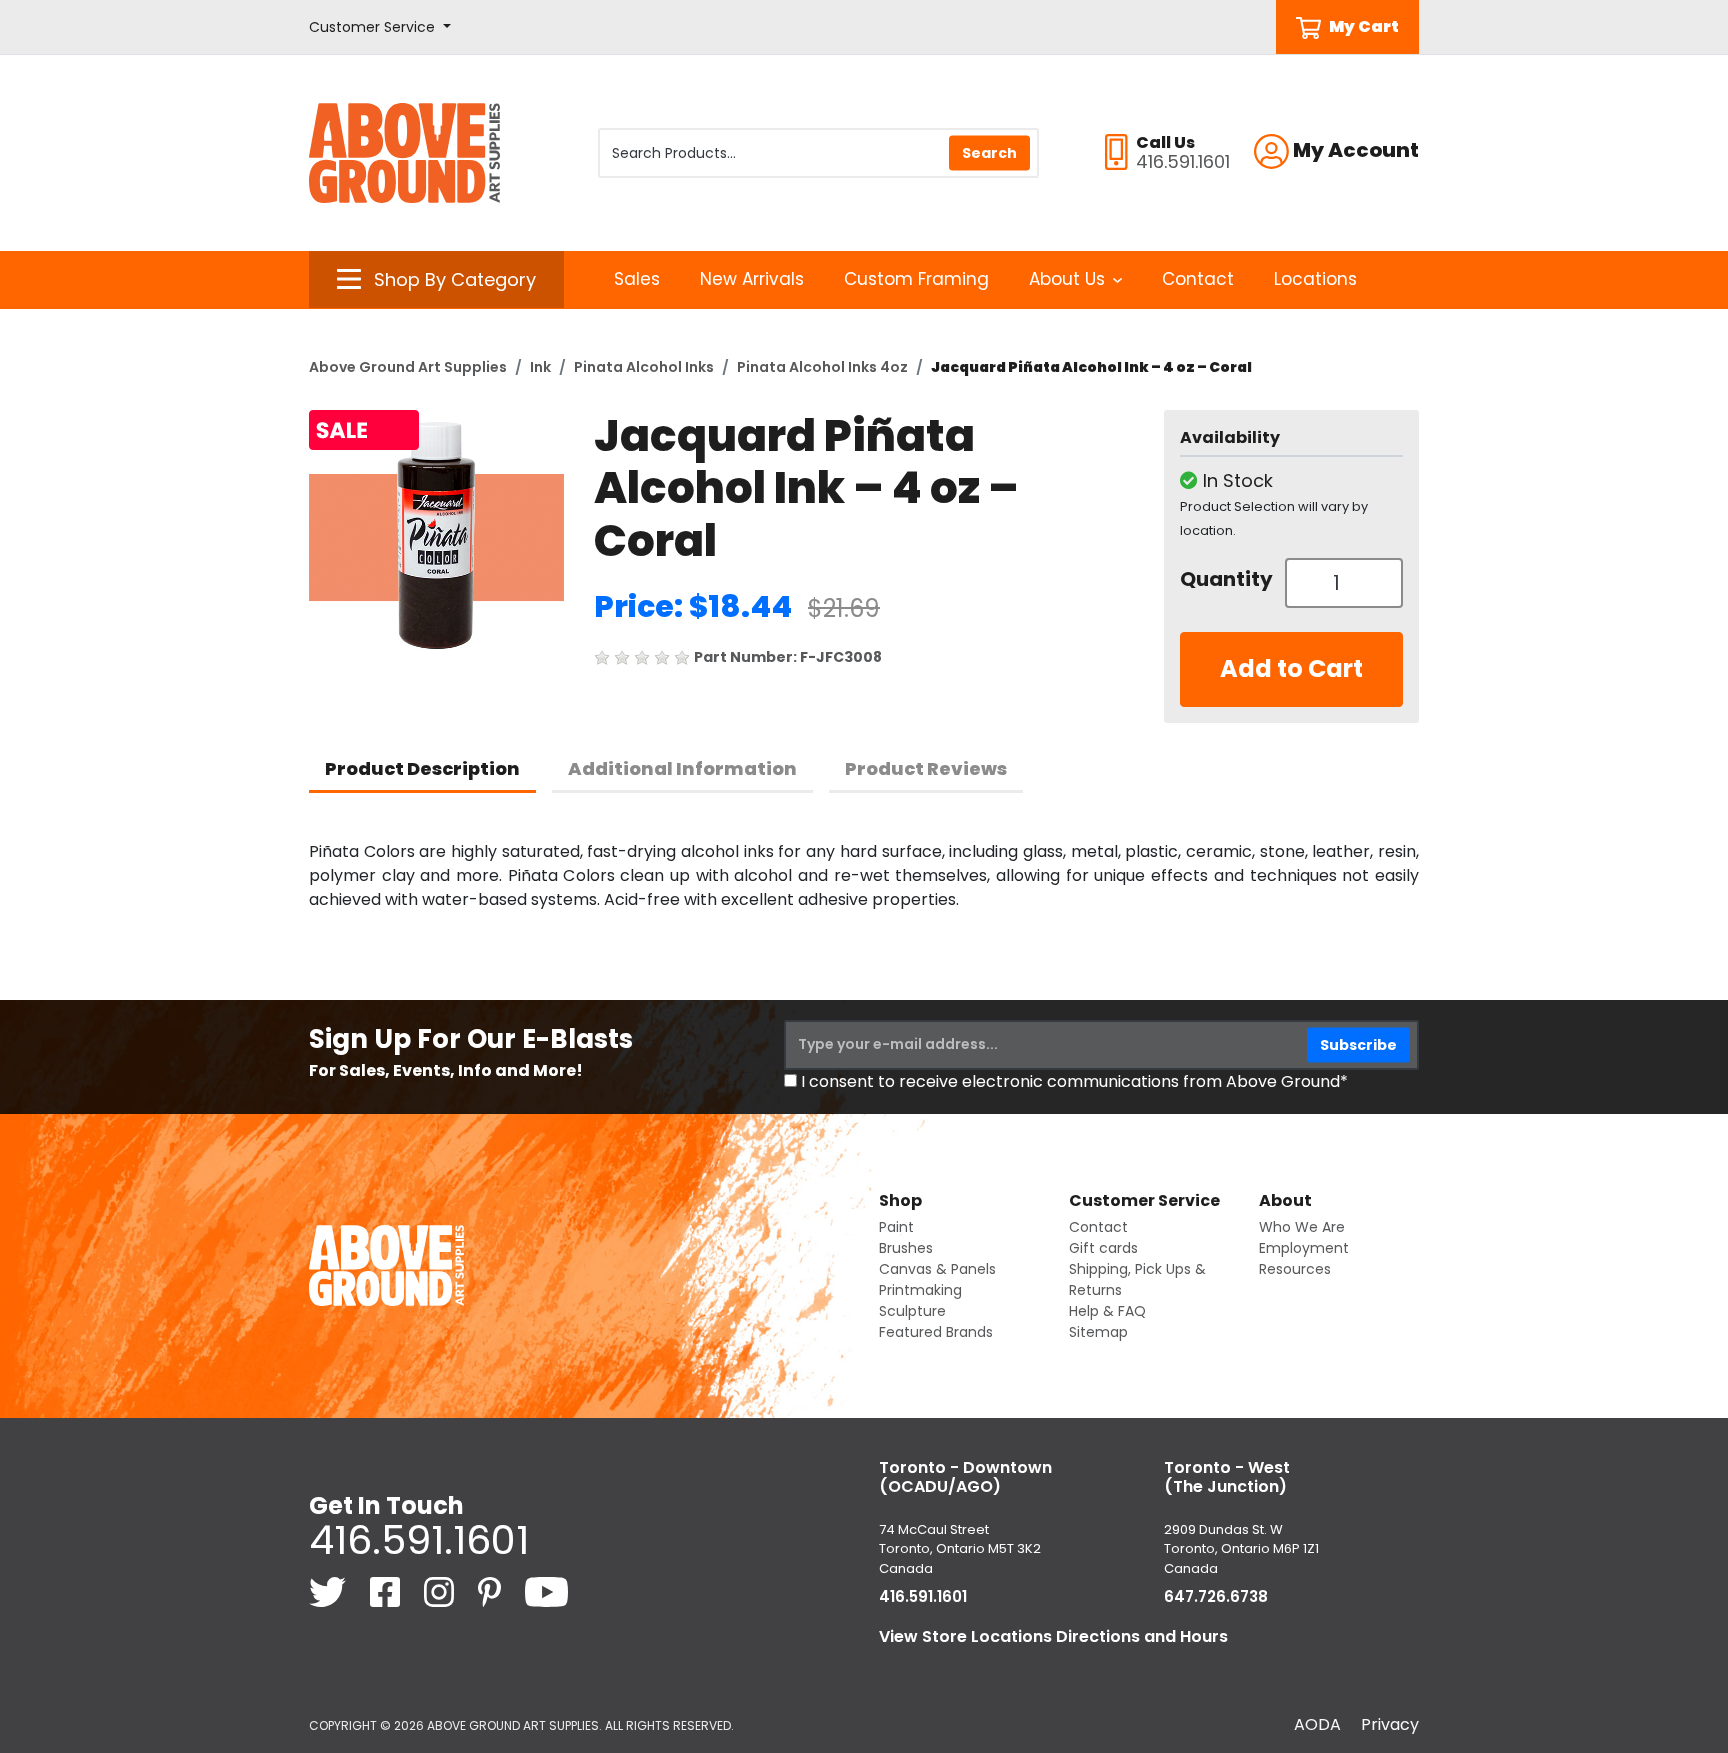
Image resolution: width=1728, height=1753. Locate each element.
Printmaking (920, 1290)
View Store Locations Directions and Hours (1053, 1636)
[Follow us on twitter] (329, 1591)
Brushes (906, 1248)
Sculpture (912, 1311)
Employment (1304, 1248)
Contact (1198, 279)
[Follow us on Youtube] (546, 1591)
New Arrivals (752, 279)
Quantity (1225, 579)
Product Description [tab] (422, 768)
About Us (1067, 279)
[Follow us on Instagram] (441, 1591)
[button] (380, 27)
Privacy (1390, 1724)
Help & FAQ (1107, 1311)
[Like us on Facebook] (387, 1591)
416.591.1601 (419, 1540)
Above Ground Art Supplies (408, 367)
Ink (540, 367)
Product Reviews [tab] (926, 768)
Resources (1295, 1269)
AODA (1317, 1724)
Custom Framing (916, 279)
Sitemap (1098, 1332)
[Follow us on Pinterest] (491, 1591)
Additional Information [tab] (682, 768)
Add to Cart (1291, 668)
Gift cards (1103, 1248)
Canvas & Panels (937, 1269)
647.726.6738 (1216, 1596)
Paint (896, 1227)
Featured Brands (936, 1332)
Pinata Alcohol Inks (644, 367)
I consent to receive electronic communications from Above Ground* (1074, 1081)
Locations (1315, 279)
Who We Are (1302, 1227)
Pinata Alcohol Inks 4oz (822, 367)
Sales (637, 279)
